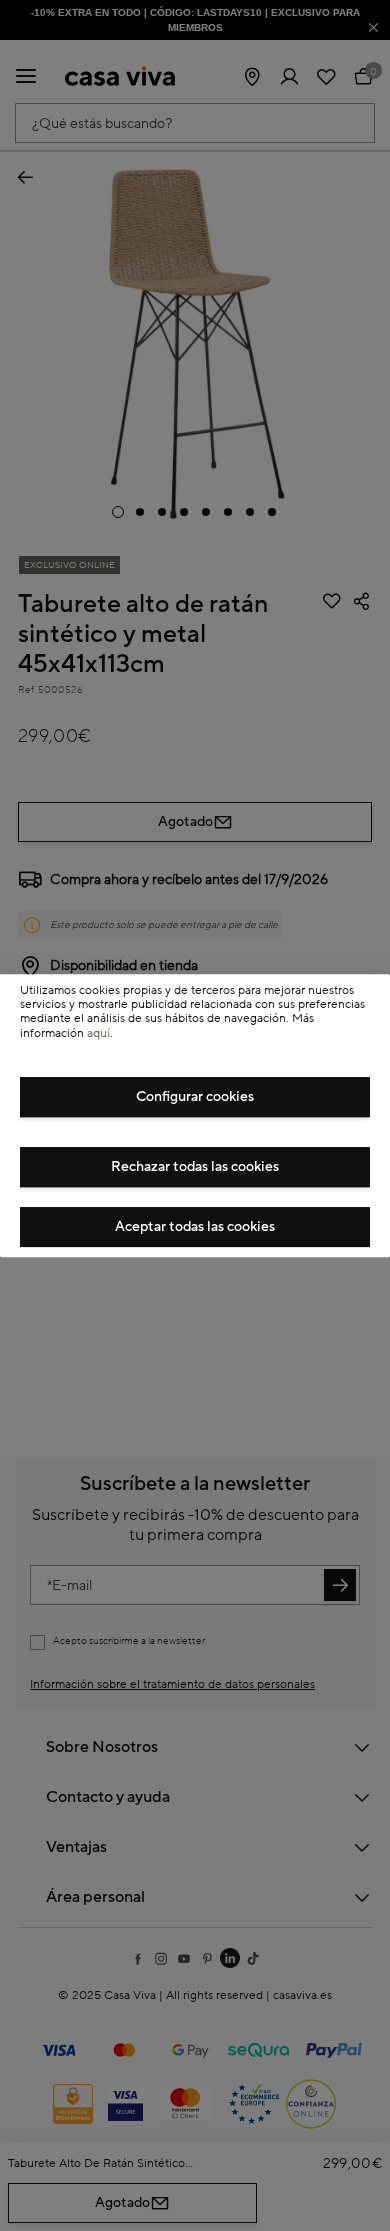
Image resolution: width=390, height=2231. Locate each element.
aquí (98, 1033)
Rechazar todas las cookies (195, 1167)
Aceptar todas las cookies (195, 1227)
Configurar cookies (195, 1097)
